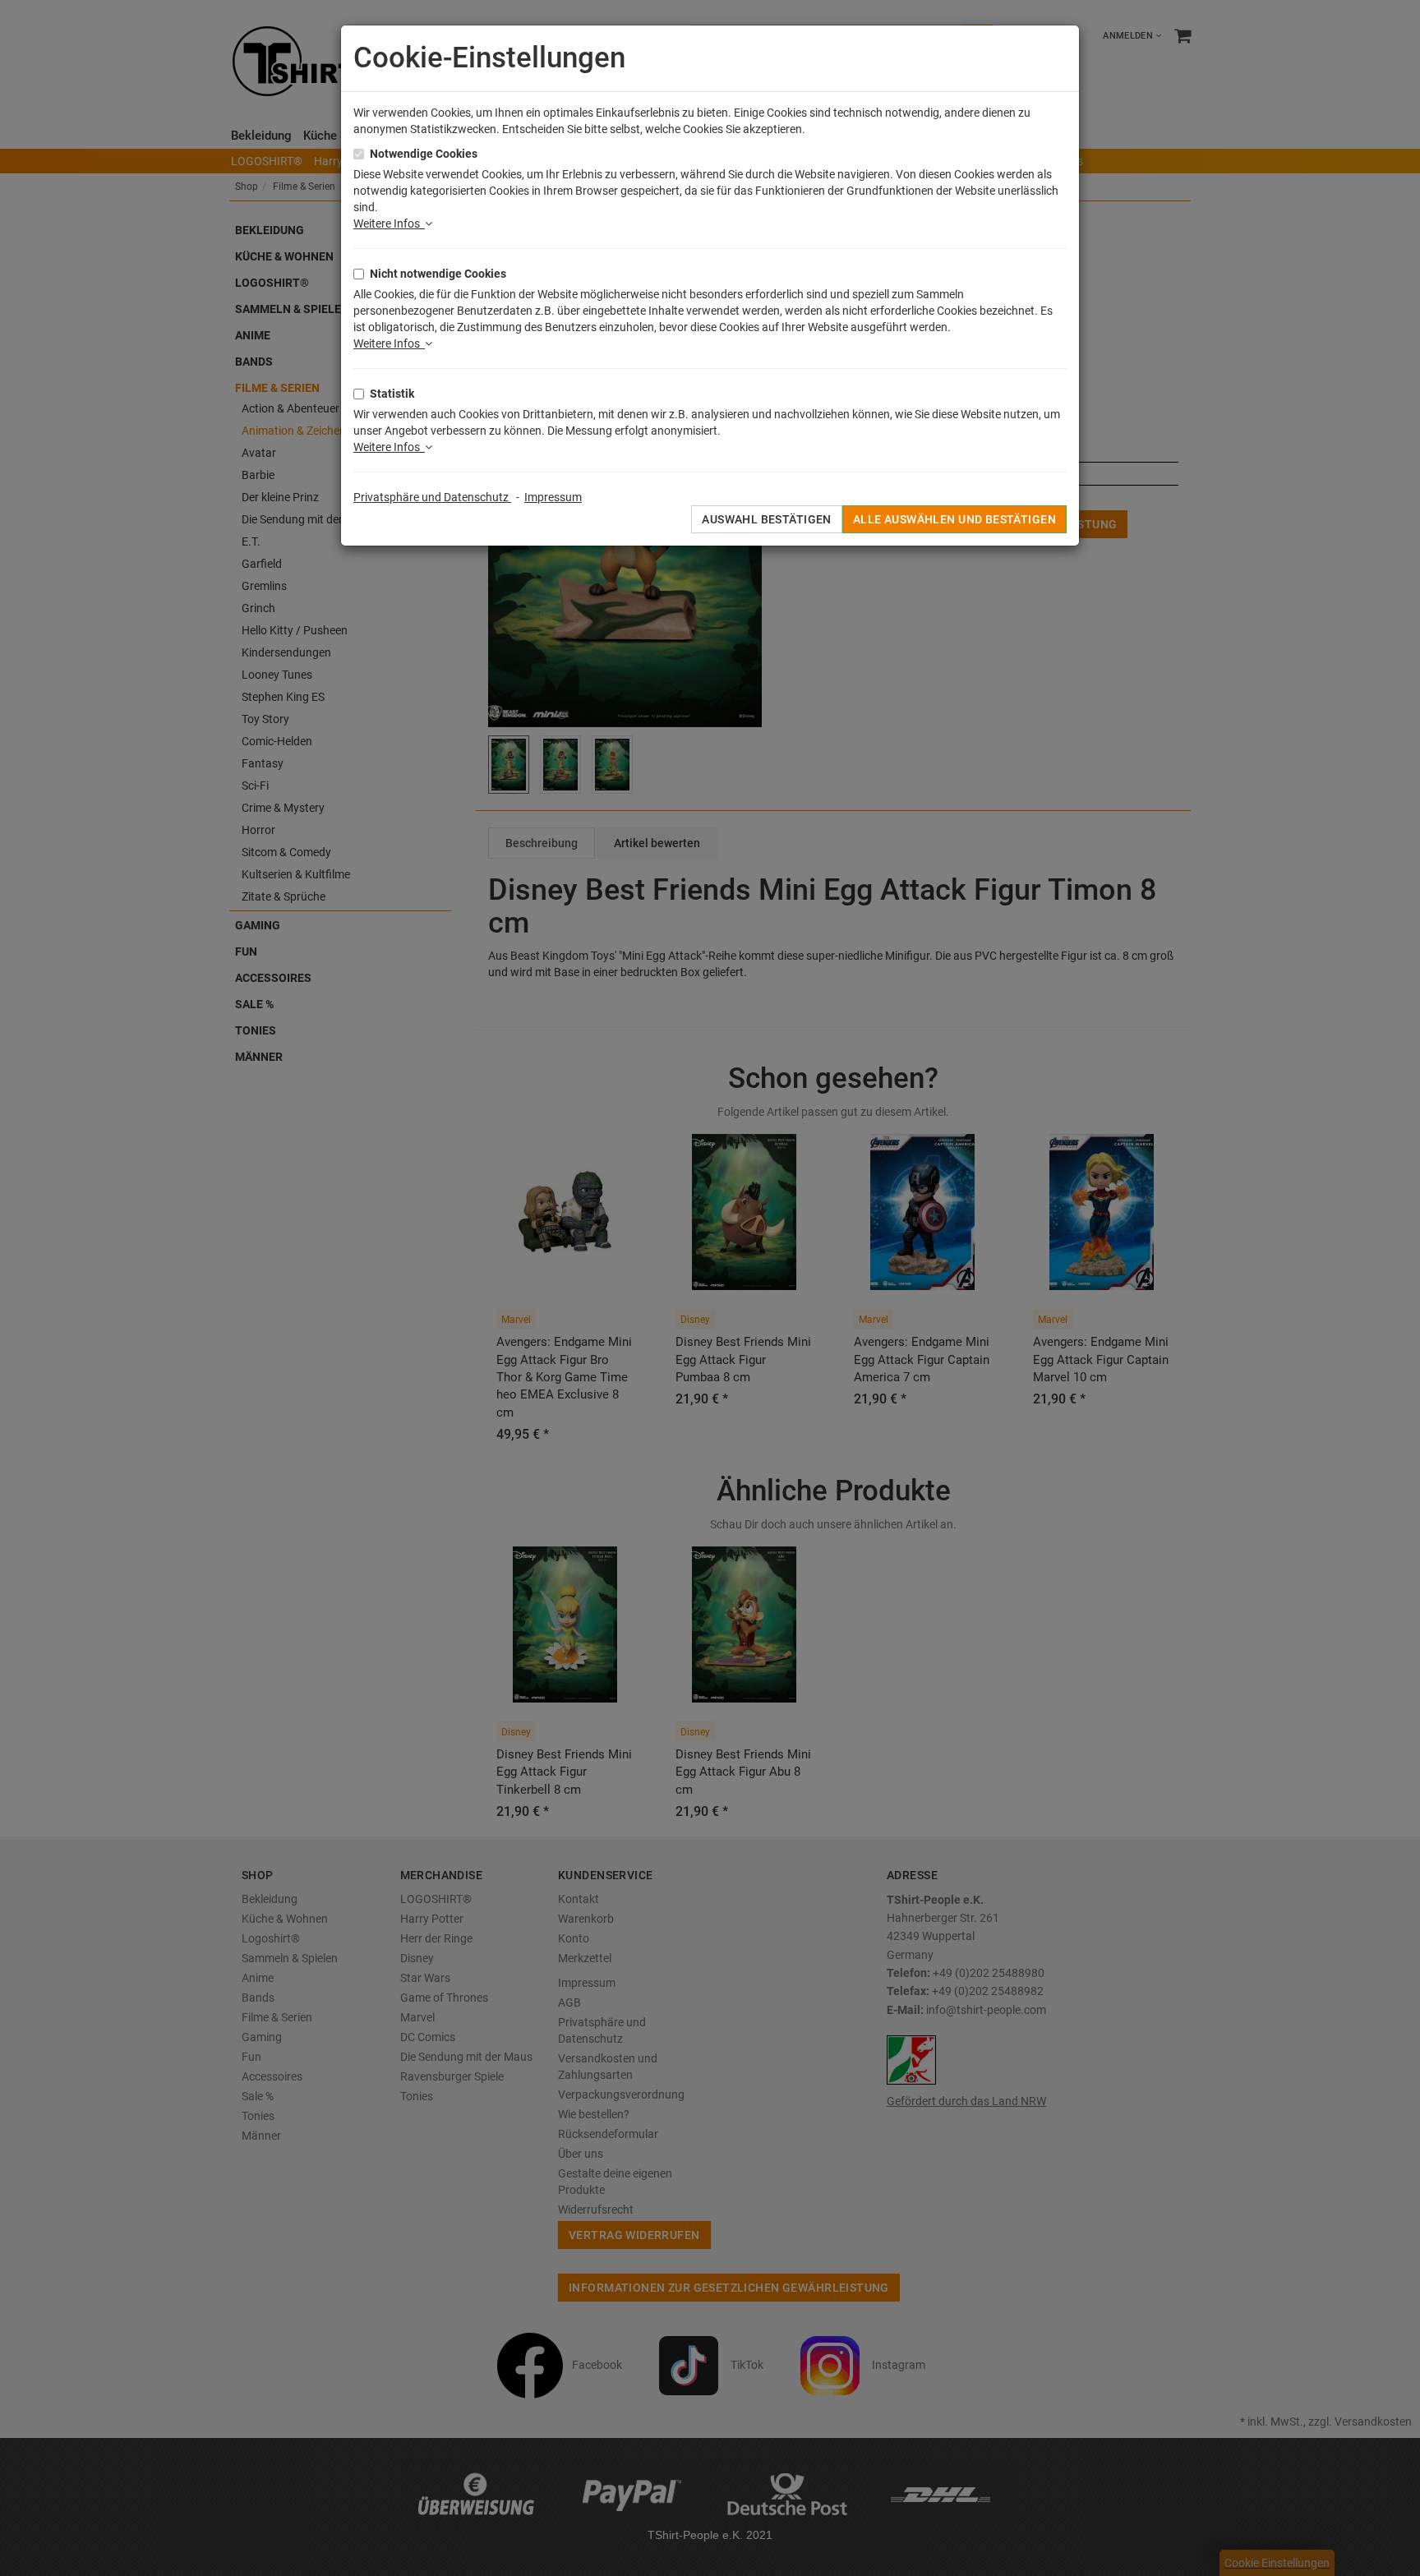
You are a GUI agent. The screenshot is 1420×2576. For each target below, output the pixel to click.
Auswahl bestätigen (767, 519)
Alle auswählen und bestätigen (954, 519)
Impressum (553, 497)
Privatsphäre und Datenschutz (432, 497)
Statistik (392, 394)
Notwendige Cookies (424, 154)
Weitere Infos (389, 223)
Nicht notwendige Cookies (438, 274)
